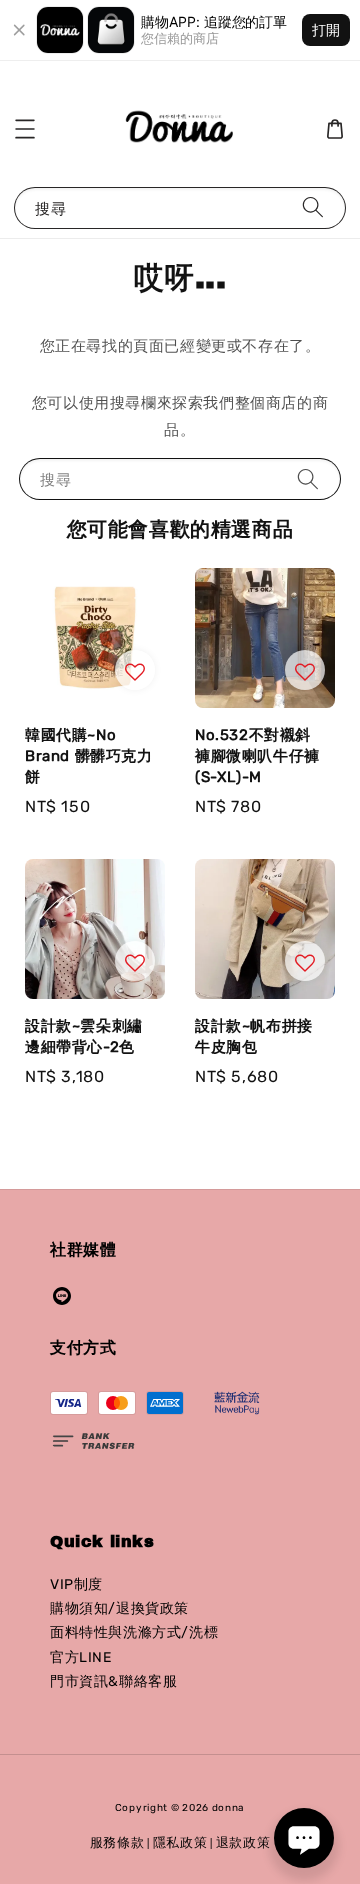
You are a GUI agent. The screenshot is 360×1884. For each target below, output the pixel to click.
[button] (25, 129)
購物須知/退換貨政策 (119, 1608)
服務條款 (117, 1842)
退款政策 (243, 1842)
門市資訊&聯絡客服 (113, 1681)
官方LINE (81, 1657)
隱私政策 (180, 1842)
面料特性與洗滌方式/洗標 (134, 1632)
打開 (326, 29)
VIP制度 (76, 1584)
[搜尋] (313, 207)
